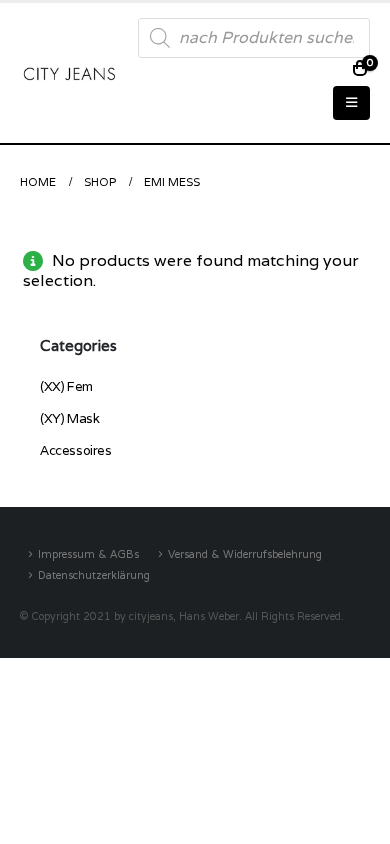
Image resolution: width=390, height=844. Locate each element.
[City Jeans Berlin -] (69, 73)
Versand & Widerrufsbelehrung (245, 554)
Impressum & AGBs (88, 554)
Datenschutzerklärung (94, 575)
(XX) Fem (66, 386)
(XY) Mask (70, 418)
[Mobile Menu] (351, 103)
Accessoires (76, 450)
